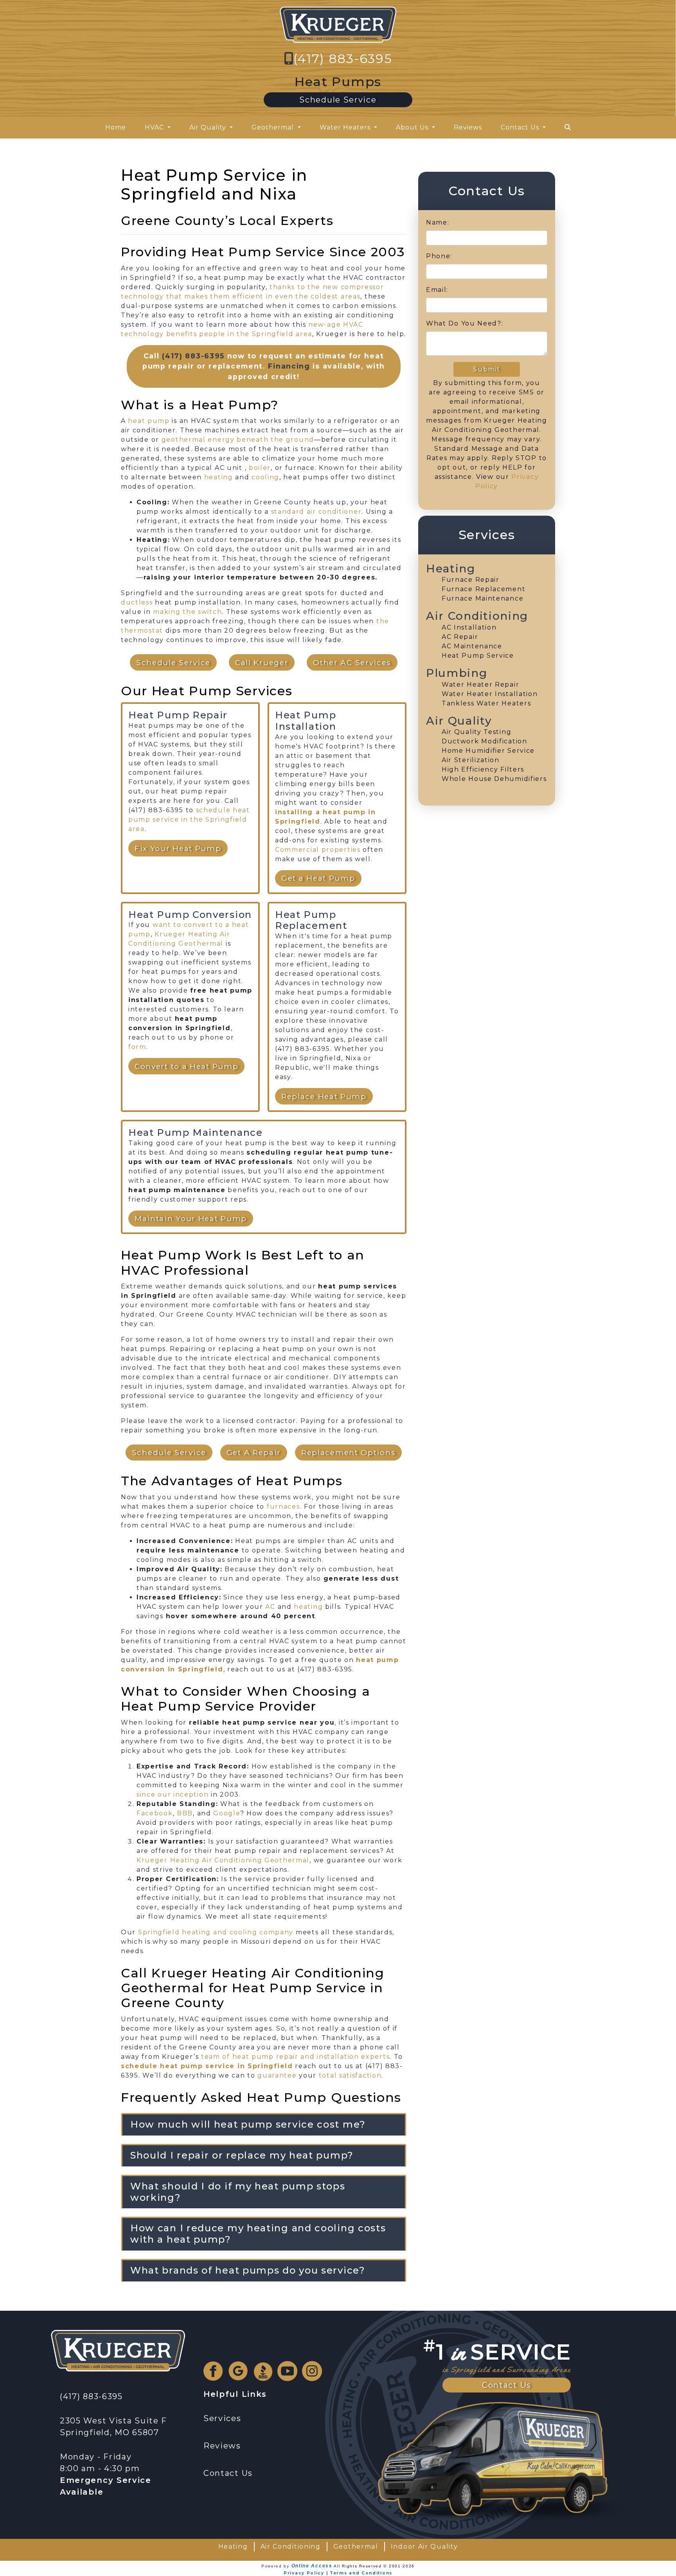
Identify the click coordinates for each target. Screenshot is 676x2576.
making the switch (187, 612)
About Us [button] (413, 127)
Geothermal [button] (274, 127)
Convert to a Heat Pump (186, 1066)
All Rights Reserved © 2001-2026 (374, 2566)
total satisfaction (350, 2075)
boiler (260, 468)
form (137, 1047)
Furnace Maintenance (483, 598)
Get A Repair (254, 1452)
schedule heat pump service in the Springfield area (189, 819)
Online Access (312, 2566)
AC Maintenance (472, 646)
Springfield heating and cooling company (216, 1932)
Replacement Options (348, 1452)
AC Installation (469, 627)
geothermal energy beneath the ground (238, 440)
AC (270, 1607)
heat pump (149, 421)
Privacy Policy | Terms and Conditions (338, 2573)
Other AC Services (352, 662)
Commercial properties (318, 850)
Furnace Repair (471, 580)
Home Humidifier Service (488, 751)
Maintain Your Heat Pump (191, 1218)
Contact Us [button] (521, 127)
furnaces (283, 1507)
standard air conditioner (316, 512)
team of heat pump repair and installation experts (295, 2057)
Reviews (468, 127)
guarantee (277, 2075)
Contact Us (507, 2385)
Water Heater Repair (480, 684)
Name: (438, 222)
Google (227, 1813)
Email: (437, 290)
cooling (265, 477)
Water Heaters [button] (346, 127)
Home (116, 127)
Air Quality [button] (209, 127)
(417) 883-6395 (343, 58)
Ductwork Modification (485, 741)
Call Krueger (262, 662)
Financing (289, 366)
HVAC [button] (155, 127)
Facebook (155, 1813)
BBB (185, 1813)
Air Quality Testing (476, 732)
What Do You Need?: (465, 323)
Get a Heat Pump (318, 878)
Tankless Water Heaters (486, 703)
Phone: (439, 256)
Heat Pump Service (478, 656)
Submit (486, 369)
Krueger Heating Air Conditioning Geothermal (223, 1860)
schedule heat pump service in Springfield (207, 2066)
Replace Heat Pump (324, 1096)
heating (219, 477)
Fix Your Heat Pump (178, 848)
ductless (137, 602)
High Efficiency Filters (483, 769)
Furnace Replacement (484, 589)
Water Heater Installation (490, 694)
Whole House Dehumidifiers (494, 779)
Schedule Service (338, 100)
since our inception (173, 1794)
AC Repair (460, 637)
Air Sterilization (471, 760)
